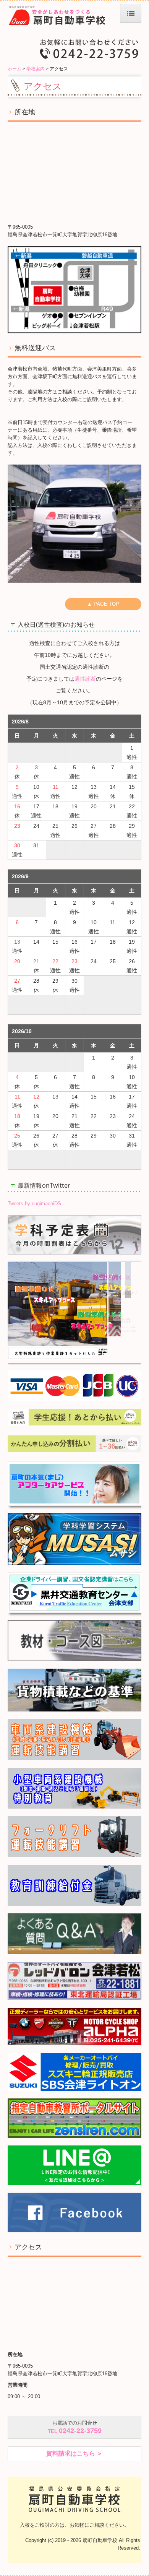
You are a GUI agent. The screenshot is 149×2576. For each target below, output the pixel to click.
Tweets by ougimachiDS (34, 1203)
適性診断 (85, 679)
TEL (75, 2431)
